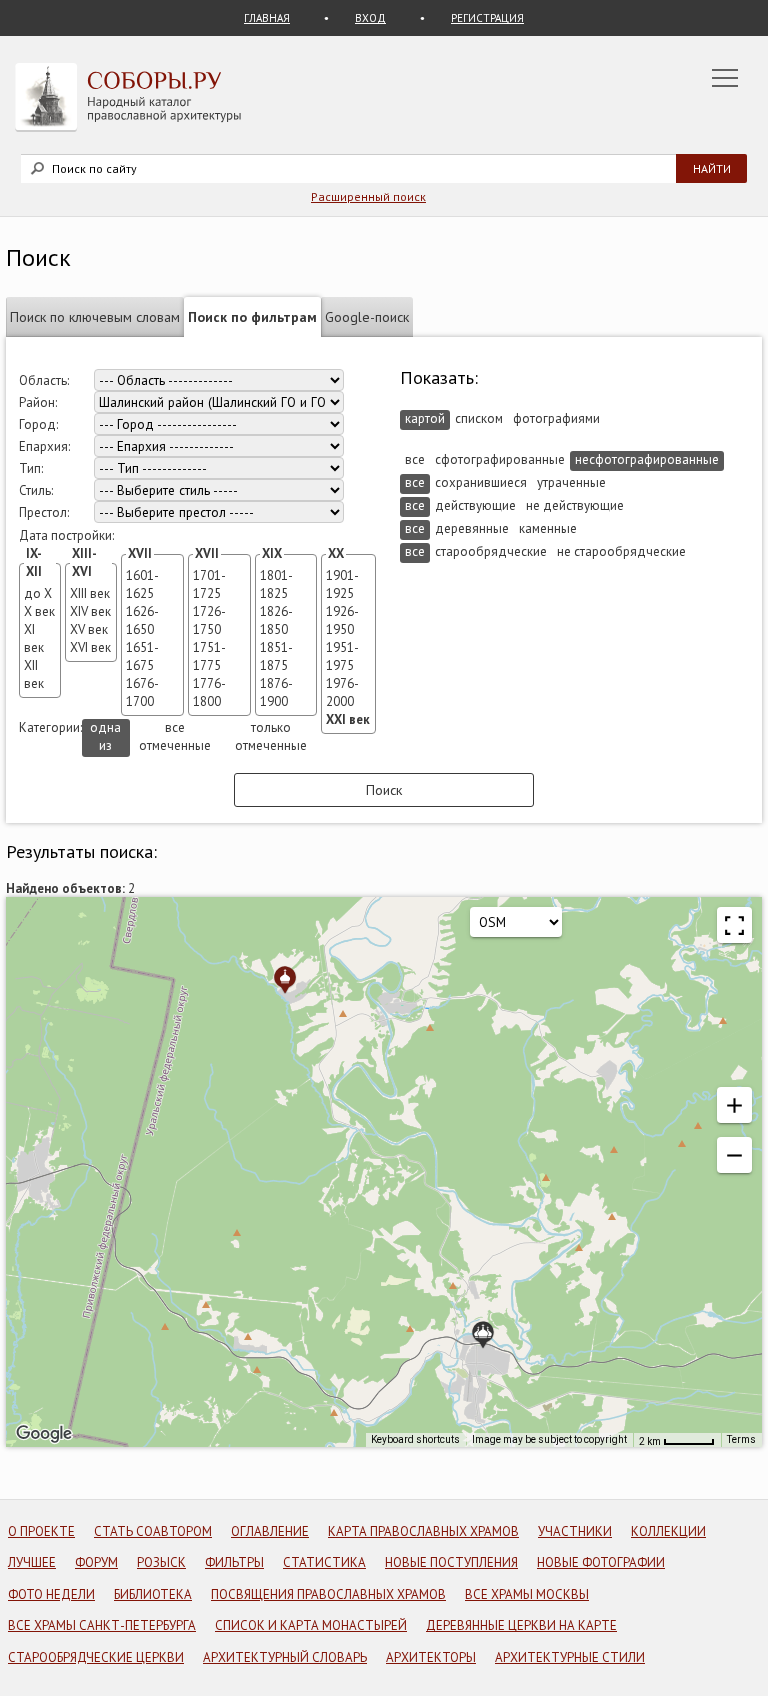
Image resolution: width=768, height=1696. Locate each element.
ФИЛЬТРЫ (234, 1562)
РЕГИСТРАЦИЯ (487, 18)
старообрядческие (491, 551)
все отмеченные (175, 736)
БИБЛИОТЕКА (153, 1594)
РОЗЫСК (161, 1562)
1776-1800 (209, 692)
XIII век (90, 593)
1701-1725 (209, 584)
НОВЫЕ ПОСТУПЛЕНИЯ (451, 1562)
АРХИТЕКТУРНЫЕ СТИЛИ (570, 1657)
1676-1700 (142, 692)
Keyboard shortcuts (415, 1439)
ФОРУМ (96, 1562)
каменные (548, 528)
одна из (105, 736)
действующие (475, 505)
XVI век (90, 647)
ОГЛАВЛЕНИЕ (270, 1531)
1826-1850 (276, 620)
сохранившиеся (481, 482)
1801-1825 (276, 584)
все (415, 459)
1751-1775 (209, 656)
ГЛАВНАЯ (267, 18)
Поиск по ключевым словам (95, 317)
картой (425, 418)
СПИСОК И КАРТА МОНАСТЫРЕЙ (311, 1625)
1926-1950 (342, 620)
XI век (34, 638)
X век (39, 611)
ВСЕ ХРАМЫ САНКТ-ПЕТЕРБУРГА (102, 1625)
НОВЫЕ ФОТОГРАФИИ (601, 1562)
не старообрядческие (621, 551)
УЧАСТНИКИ (575, 1531)
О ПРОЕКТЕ (41, 1531)
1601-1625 (142, 584)
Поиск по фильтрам (252, 317)
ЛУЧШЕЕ (32, 1562)
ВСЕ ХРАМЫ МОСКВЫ (527, 1594)
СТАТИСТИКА (324, 1562)
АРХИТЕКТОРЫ (431, 1657)
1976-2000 (342, 692)
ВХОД (370, 18)
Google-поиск (367, 317)
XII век (34, 674)
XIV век (90, 611)
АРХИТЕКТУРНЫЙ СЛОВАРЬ (285, 1657)
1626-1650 (142, 620)
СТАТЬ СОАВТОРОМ (153, 1531)
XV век (89, 629)
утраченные (571, 482)
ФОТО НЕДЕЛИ (51, 1594)
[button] (734, 925)
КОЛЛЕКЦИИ (668, 1531)
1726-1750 (209, 620)
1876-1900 (276, 692)
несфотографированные (647, 459)
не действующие (575, 505)
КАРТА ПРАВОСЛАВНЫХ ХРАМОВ (423, 1531)
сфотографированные (500, 459)
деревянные (472, 528)
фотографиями (556, 418)
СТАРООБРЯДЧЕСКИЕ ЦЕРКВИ (96, 1657)
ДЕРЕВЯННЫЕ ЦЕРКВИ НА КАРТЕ (521, 1625)
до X (38, 593)
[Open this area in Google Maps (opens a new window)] (44, 1434)
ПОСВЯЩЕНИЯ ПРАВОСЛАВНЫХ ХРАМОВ (328, 1594)
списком (479, 418)
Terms (741, 1439)
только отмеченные (271, 736)
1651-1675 (142, 656)
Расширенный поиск (368, 196)
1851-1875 (276, 656)
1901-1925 (342, 584)
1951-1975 (342, 656)
